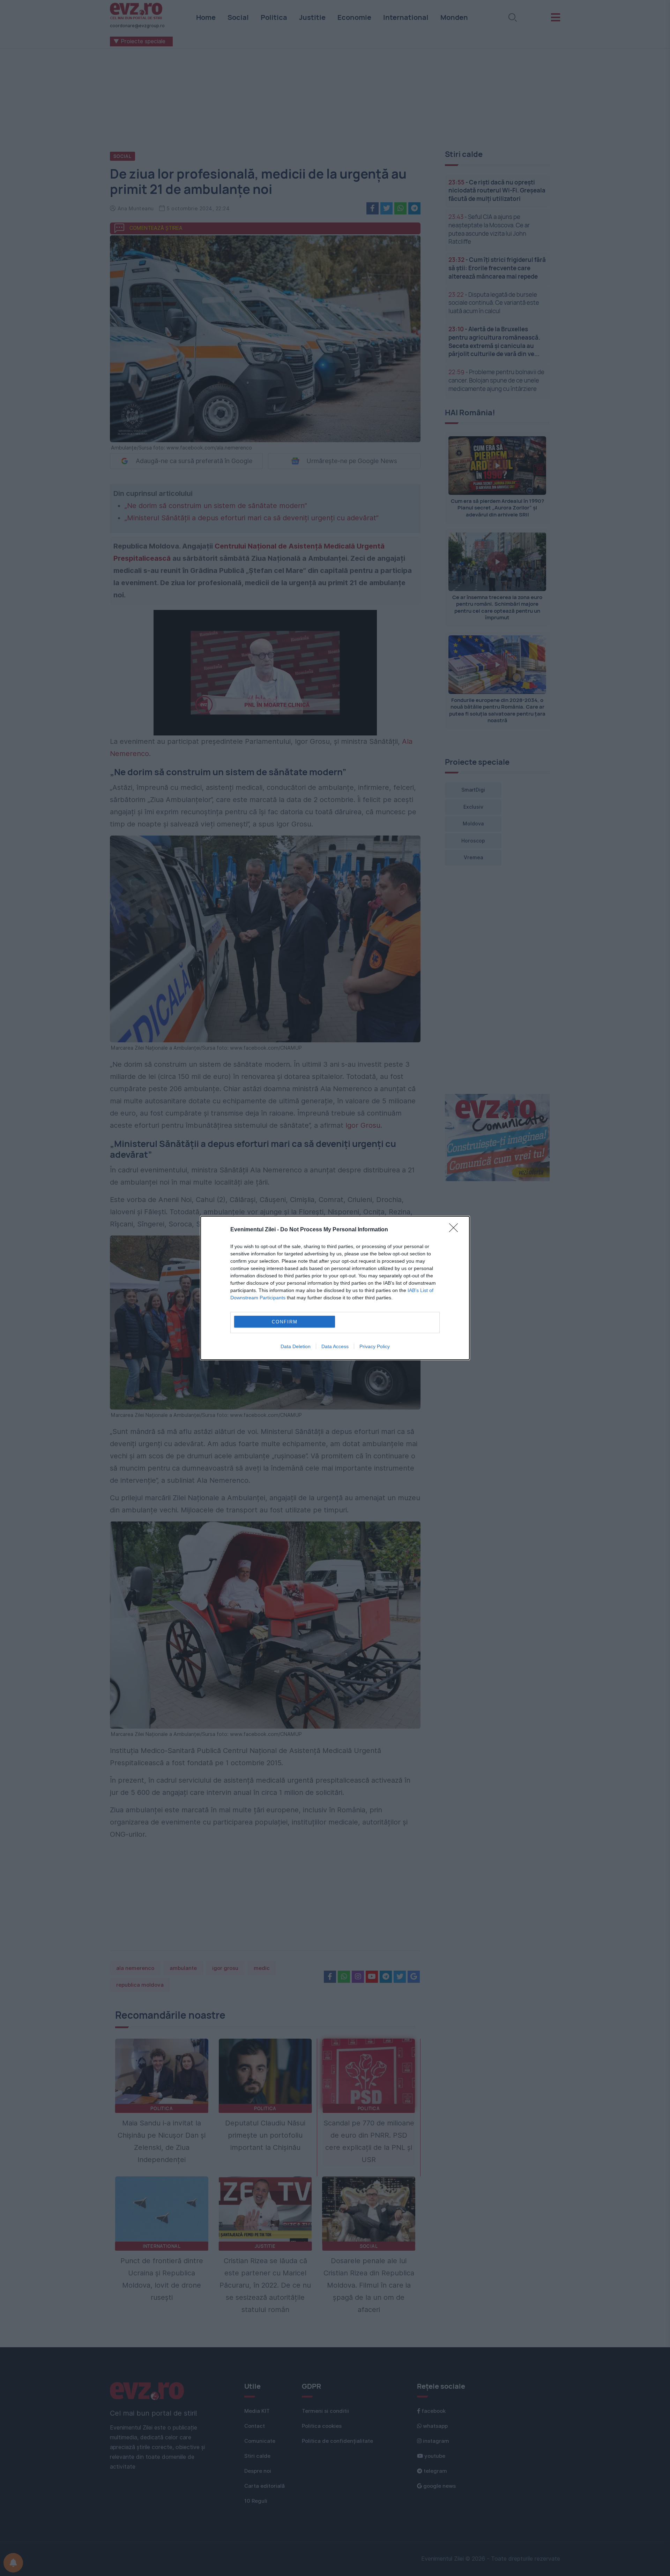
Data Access (335, 1346)
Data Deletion (296, 1346)
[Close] (456, 1230)
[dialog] (335, 1288)
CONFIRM (285, 1322)
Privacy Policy (375, 1346)
